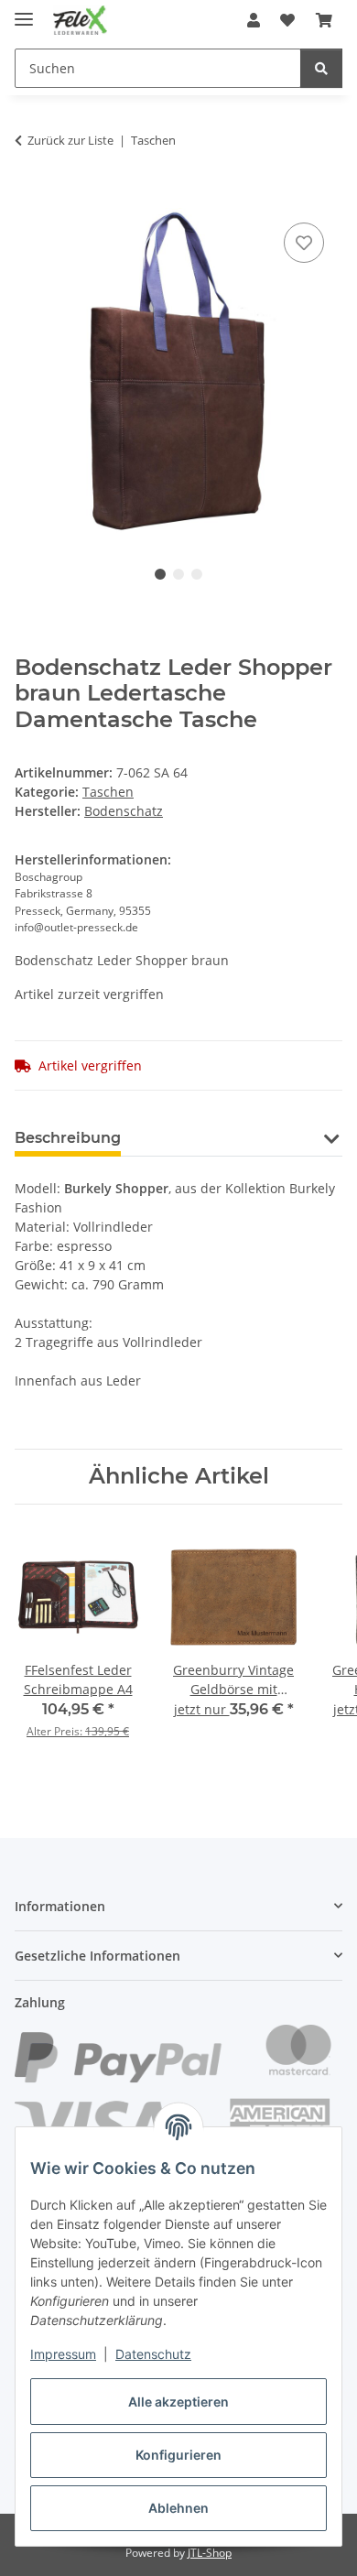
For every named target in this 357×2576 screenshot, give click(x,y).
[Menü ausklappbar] (24, 11)
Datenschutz (153, 2354)
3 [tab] (197, 574)
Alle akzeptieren (178, 2402)
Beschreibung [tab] (68, 1138)
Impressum (63, 2354)
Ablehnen (178, 2508)
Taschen (108, 792)
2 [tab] (178, 574)
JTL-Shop (210, 2553)
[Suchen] (321, 68)
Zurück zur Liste (70, 140)
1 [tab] (160, 574)
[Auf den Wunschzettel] (304, 243)
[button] (254, 20)
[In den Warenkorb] (29, 198)
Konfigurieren (178, 2455)
